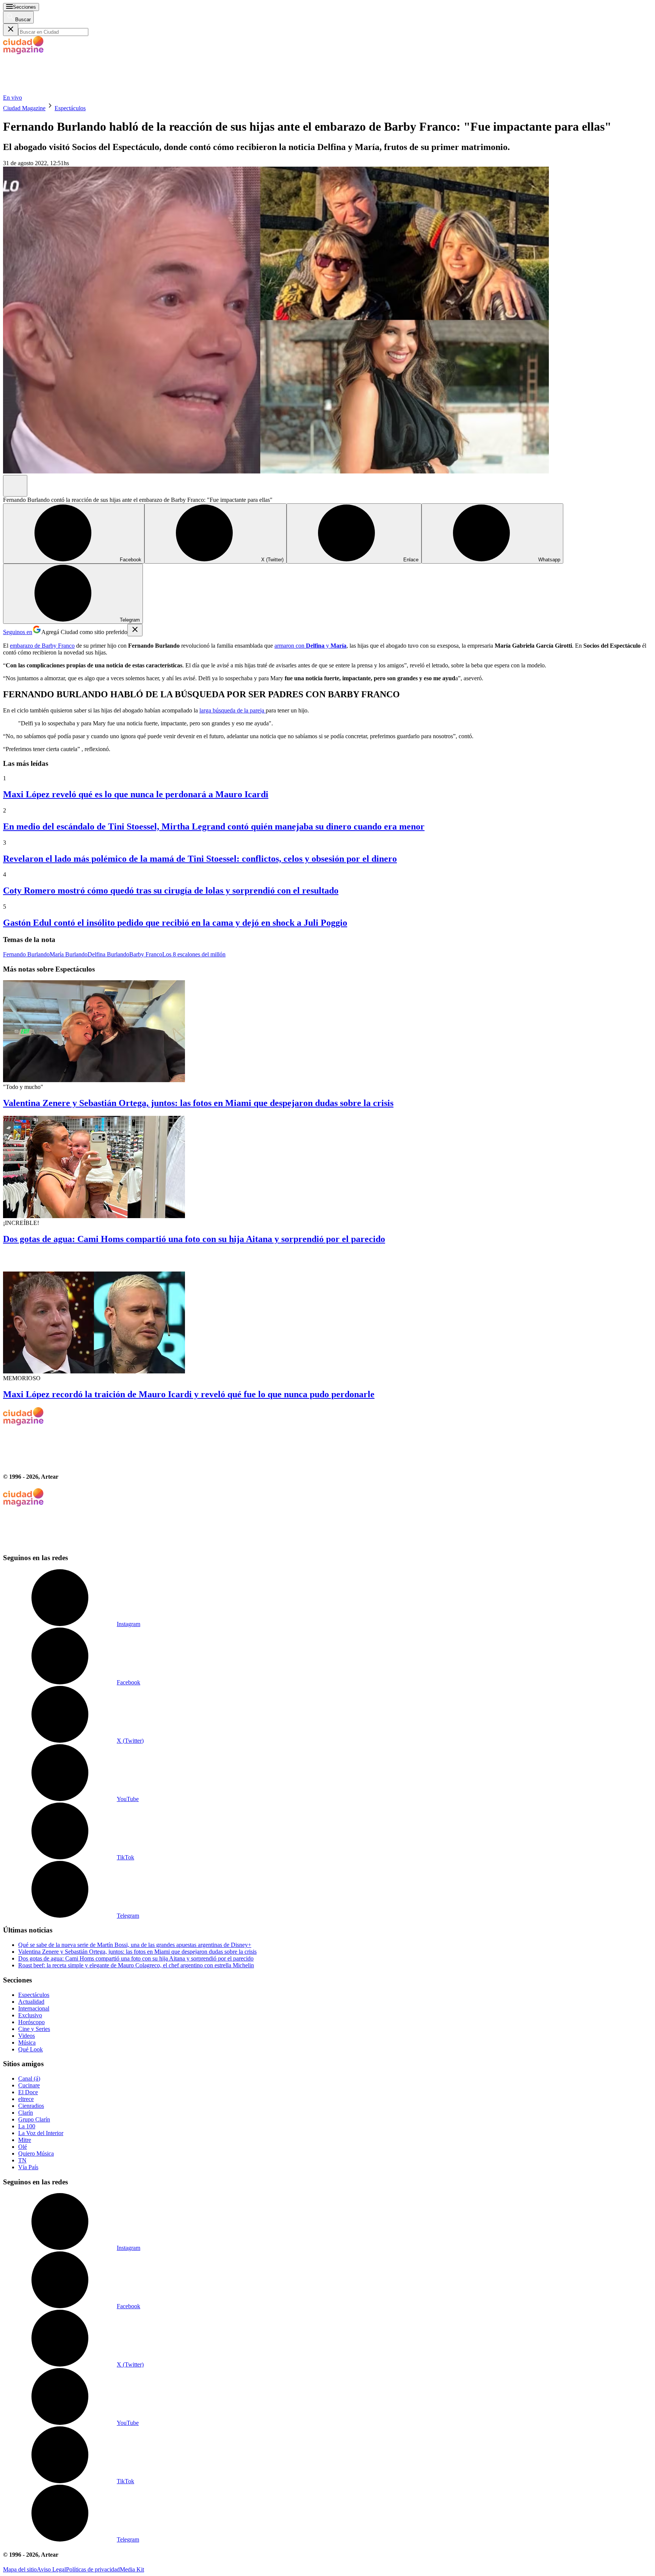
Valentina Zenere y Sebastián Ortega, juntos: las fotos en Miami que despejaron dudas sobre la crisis (198, 1103)
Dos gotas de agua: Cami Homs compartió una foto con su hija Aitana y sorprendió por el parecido (194, 1239)
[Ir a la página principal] (60, 91)
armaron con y (310, 646)
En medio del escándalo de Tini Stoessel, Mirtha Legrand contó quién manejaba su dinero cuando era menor (214, 826)
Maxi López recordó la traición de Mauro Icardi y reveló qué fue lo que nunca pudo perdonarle (189, 1394)
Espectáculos (70, 108)
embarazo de (25, 646)
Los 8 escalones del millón (194, 954)
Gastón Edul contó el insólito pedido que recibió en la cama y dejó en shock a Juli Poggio (175, 923)
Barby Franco (57, 646)
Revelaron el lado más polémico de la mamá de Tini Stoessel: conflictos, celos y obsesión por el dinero (200, 859)
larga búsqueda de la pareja (233, 710)
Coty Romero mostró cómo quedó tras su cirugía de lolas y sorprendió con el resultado (171, 890)
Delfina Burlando (108, 954)
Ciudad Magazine (24, 108)
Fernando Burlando (26, 954)
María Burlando (69, 954)
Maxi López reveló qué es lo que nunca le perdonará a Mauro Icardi (136, 794)
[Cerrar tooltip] (135, 630)
